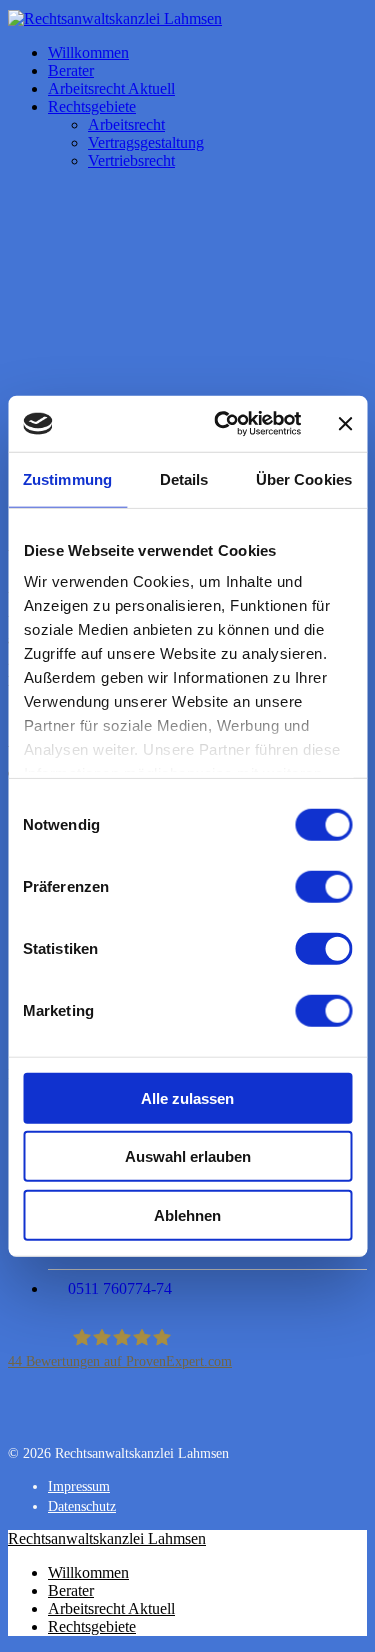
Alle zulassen (187, 1097)
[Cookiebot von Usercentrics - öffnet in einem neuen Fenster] (223, 424)
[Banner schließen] (345, 424)
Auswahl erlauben (188, 1156)
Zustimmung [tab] (67, 478)
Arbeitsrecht (126, 124)
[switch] (323, 886)
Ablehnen (187, 1214)
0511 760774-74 (120, 1288)
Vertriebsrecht (131, 160)
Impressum (79, 1486)
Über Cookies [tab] (304, 478)
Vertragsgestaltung (146, 142)
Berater (71, 70)
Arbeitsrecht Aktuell (111, 88)
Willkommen (88, 52)
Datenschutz (82, 1506)
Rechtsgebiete (92, 106)
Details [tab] (184, 478)
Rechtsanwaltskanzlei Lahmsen (107, 1538)
